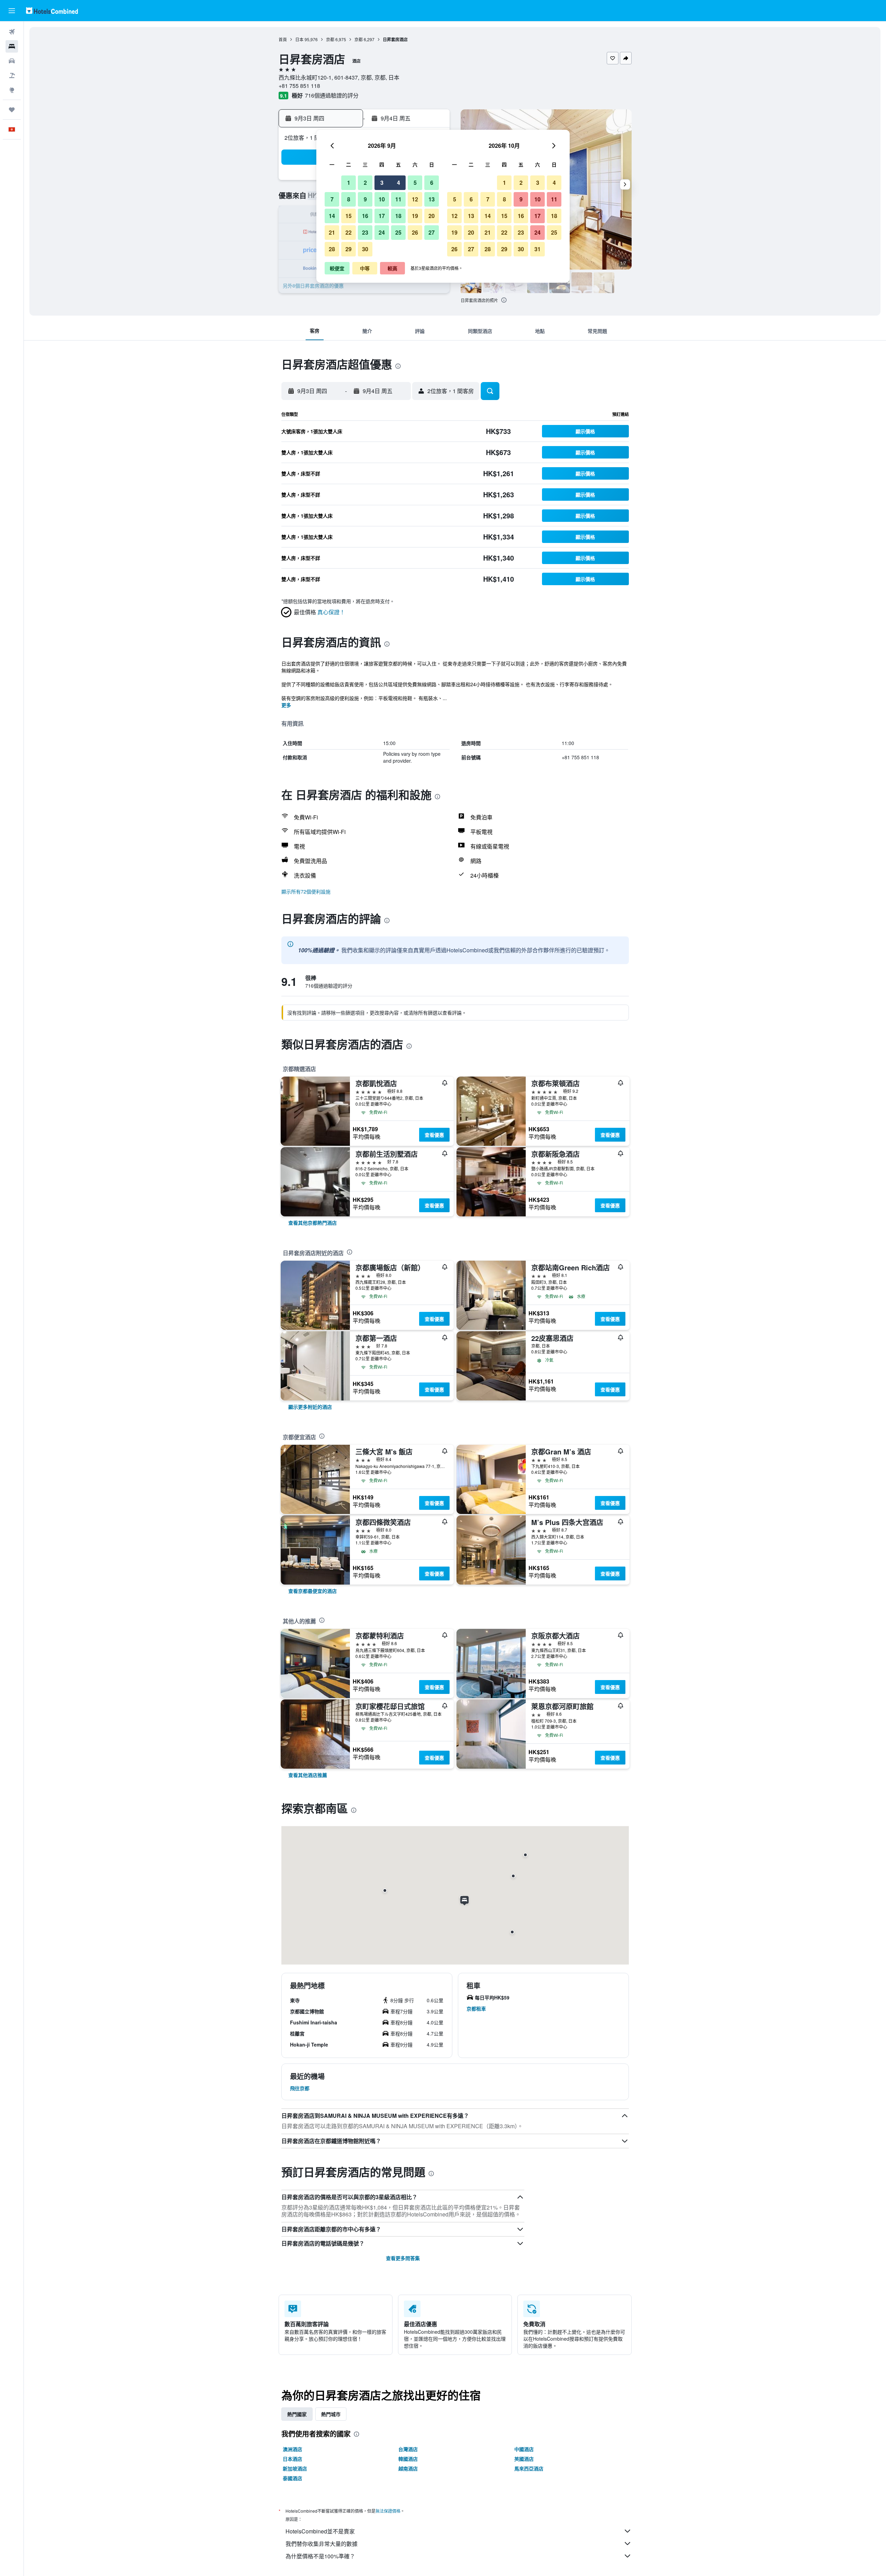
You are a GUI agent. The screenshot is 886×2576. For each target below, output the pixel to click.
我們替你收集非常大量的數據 (322, 2544)
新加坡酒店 (295, 2468)
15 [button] (349, 216)
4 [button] (399, 183)
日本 (299, 39)
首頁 (283, 39)
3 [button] (382, 183)
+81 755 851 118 (299, 86)
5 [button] (415, 183)
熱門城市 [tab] (331, 2414)
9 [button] (365, 199)
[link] (313, 1223)
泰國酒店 (292, 2478)
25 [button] (398, 232)
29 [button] (349, 249)
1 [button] (349, 183)
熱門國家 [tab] (297, 2414)
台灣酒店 (408, 2449)
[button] (12, 11)
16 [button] (365, 216)
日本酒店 (292, 2459)
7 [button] (332, 199)
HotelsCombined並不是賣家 (320, 2531)
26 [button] (415, 232)
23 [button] (365, 232)
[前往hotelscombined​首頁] (52, 11)
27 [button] (432, 232)
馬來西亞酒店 (529, 2468)
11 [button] (398, 199)
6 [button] (432, 183)
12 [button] (415, 199)
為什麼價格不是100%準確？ (320, 2556)
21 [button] (332, 232)
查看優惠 (434, 1135)
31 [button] (537, 249)
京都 (330, 39)
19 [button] (415, 216)
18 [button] (398, 216)
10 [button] (382, 199)
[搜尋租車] (12, 61)
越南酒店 (408, 2468)
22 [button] (349, 232)
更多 (286, 705)
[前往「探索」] (12, 90)
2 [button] (365, 183)
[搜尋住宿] (12, 46)
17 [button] (382, 216)
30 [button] (365, 249)
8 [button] (349, 199)
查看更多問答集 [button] (403, 2258)
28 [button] (332, 249)
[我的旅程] (12, 110)
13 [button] (432, 199)
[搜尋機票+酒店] (12, 75)
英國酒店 (524, 2459)
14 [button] (332, 216)
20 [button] (432, 216)
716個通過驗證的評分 (332, 95)
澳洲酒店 (292, 2449)
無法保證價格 (388, 2511)
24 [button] (382, 232)
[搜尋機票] (12, 32)
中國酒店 (524, 2449)
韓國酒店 (408, 2459)
